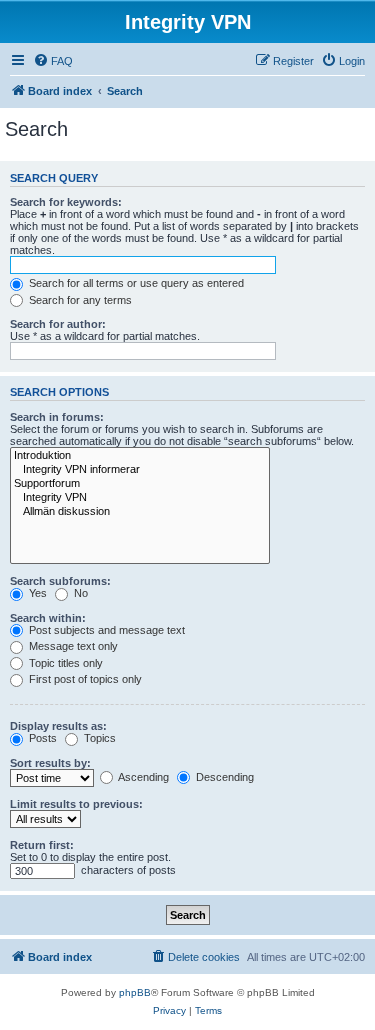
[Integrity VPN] (140, 498)
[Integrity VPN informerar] (140, 470)
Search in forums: (57, 417)
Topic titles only (64, 663)
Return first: (42, 845)
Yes (36, 593)
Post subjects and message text (105, 630)
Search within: (48, 618)
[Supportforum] (140, 484)
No (79, 593)
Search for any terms (79, 300)
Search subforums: (60, 581)
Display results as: (58, 726)
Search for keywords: (66, 202)
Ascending (142, 777)
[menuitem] (53, 61)
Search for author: (58, 324)
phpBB (135, 992)
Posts (41, 738)
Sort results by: (50, 763)
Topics (98, 738)
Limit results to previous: (76, 804)
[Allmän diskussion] (140, 512)
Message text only (72, 646)
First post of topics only (84, 679)
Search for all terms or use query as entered (135, 283)
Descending (223, 777)
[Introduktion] (140, 456)
